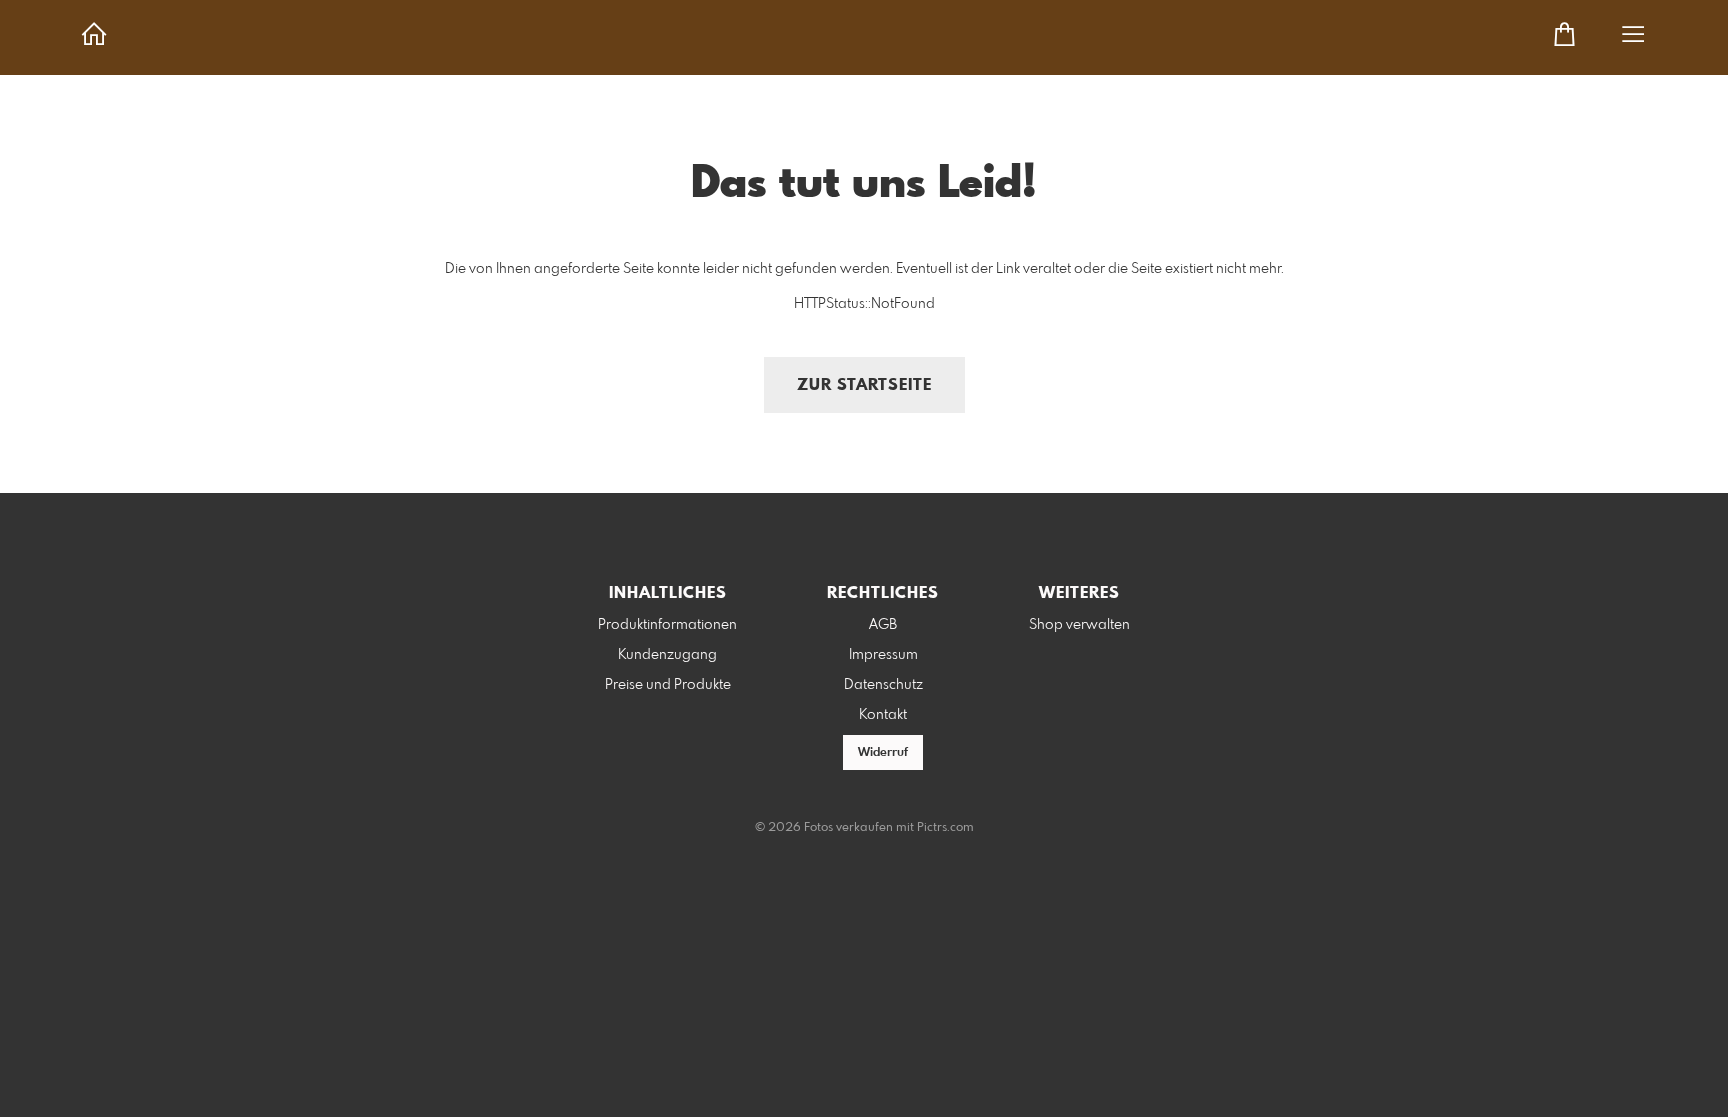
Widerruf (883, 753)
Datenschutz (883, 685)
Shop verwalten (1079, 625)
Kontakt (883, 715)
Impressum (883, 655)
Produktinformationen (667, 625)
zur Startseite (864, 385)
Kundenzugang (667, 655)
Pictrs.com (945, 828)
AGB (883, 625)
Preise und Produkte (668, 685)
